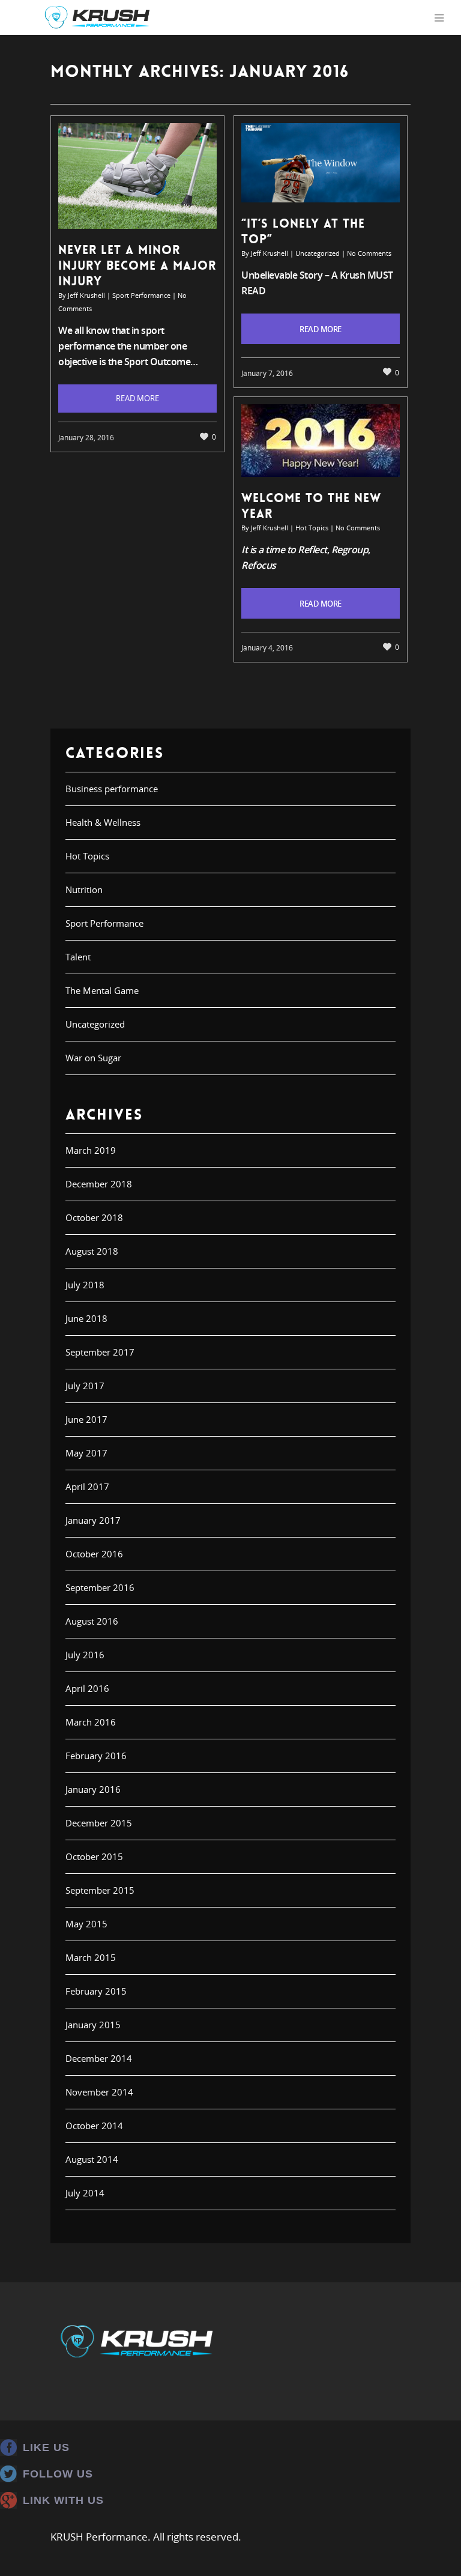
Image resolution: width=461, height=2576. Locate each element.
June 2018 (86, 1318)
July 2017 (85, 1386)
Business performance (112, 789)
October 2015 (94, 1856)
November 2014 (99, 2092)
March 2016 (91, 1722)
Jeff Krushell (86, 295)
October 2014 (94, 2126)
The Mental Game (102, 990)
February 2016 (96, 1756)
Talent (78, 957)
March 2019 (91, 1150)
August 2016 (92, 1621)
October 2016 (94, 1554)
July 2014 (85, 2193)
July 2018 (85, 1285)
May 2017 (86, 1453)
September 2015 (100, 1890)
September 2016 (100, 1587)
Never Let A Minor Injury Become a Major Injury (137, 265)
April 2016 (87, 1688)
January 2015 (93, 2025)
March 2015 (91, 1957)
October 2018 (94, 1217)
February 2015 (96, 1991)
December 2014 (99, 2058)
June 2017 (86, 1419)
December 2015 (99, 1823)
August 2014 (92, 2159)
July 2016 (85, 1655)
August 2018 (92, 1251)
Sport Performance (141, 295)
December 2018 (99, 1184)
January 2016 (93, 1789)
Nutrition (84, 889)
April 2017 (87, 1487)
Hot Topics (312, 528)
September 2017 (100, 1352)
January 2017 (93, 1520)
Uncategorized (318, 253)
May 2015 (86, 1924)
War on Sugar (93, 1058)
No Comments (369, 253)
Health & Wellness (103, 822)
